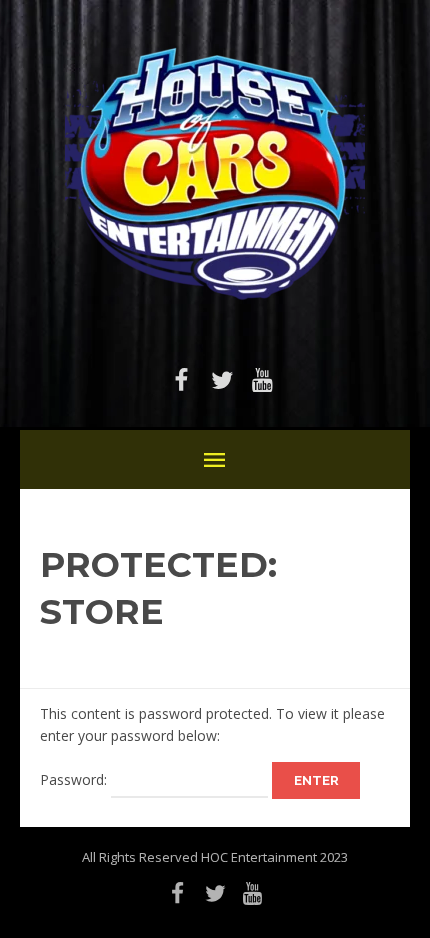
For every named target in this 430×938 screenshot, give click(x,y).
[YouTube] (262, 380)
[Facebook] (182, 380)
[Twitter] (222, 380)
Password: (75, 779)
